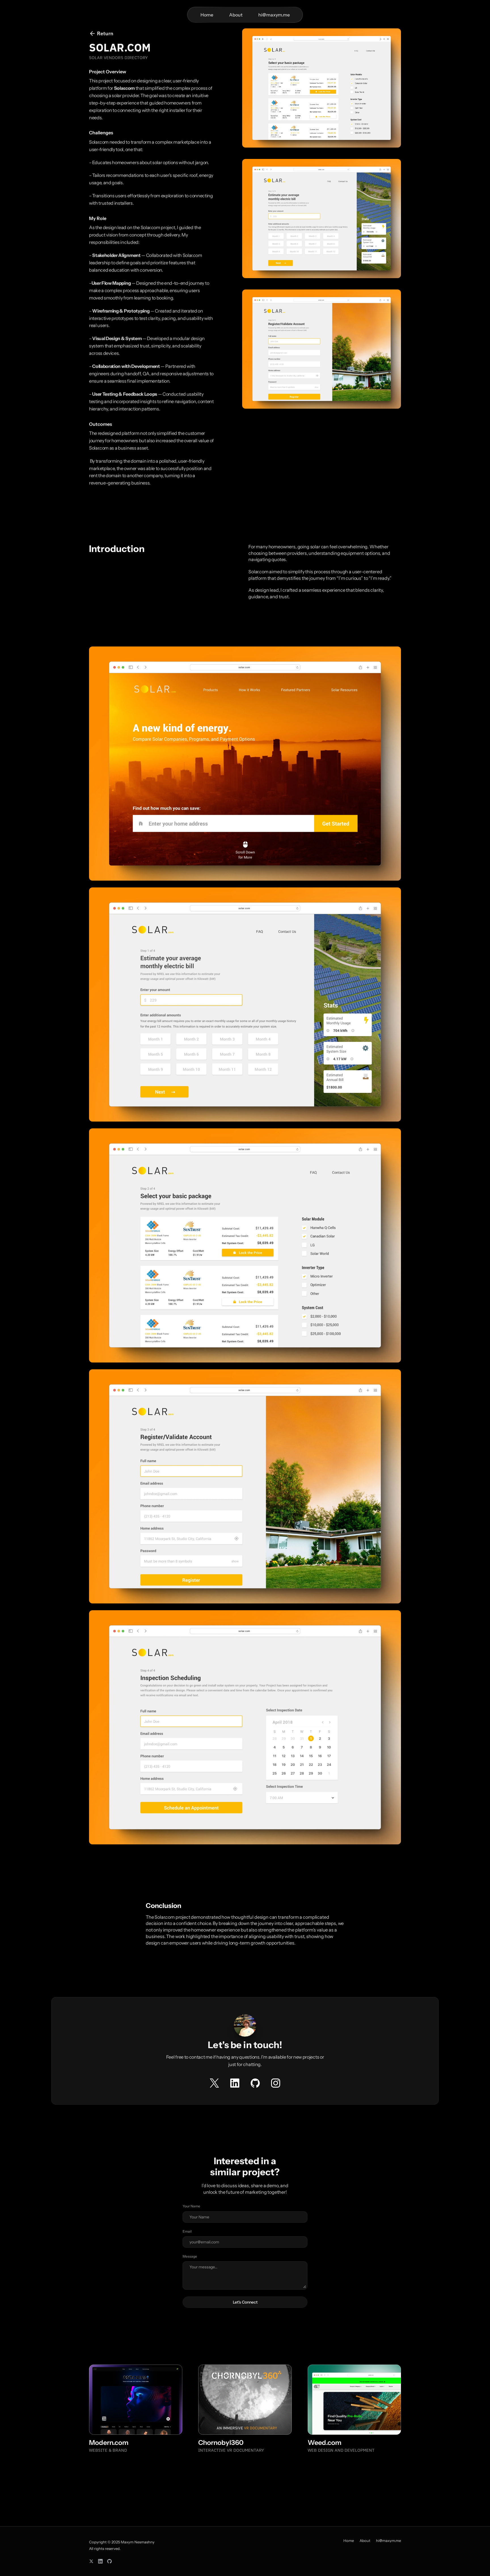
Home (207, 15)
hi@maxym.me (388, 2541)
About (236, 15)
